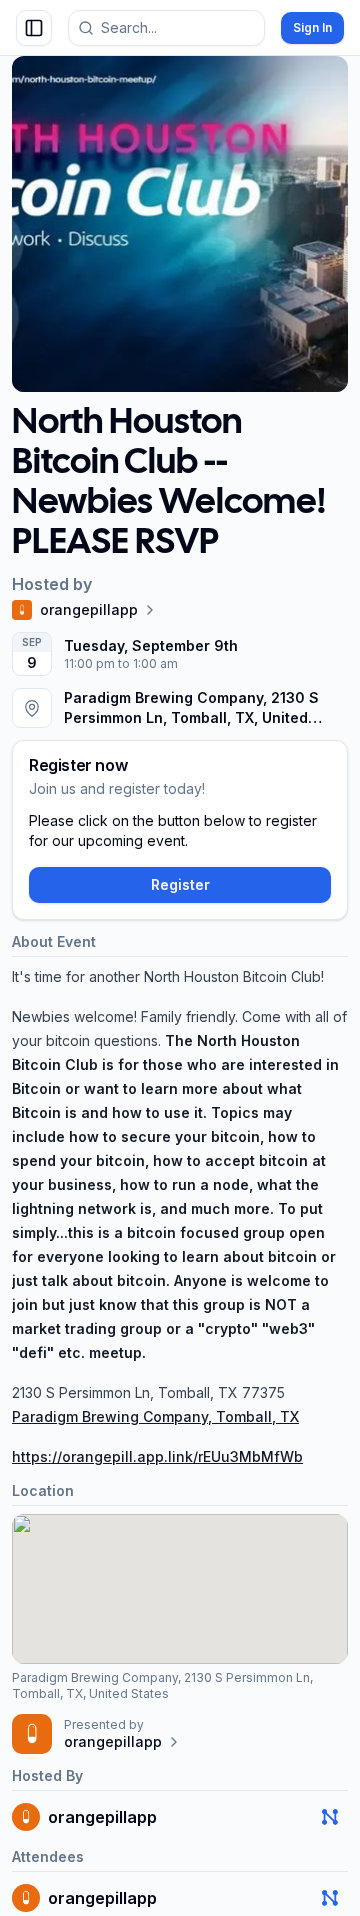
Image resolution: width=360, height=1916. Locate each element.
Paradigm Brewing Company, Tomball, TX (155, 1416)
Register (180, 884)
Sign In (312, 27)
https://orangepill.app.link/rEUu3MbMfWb (157, 1456)
